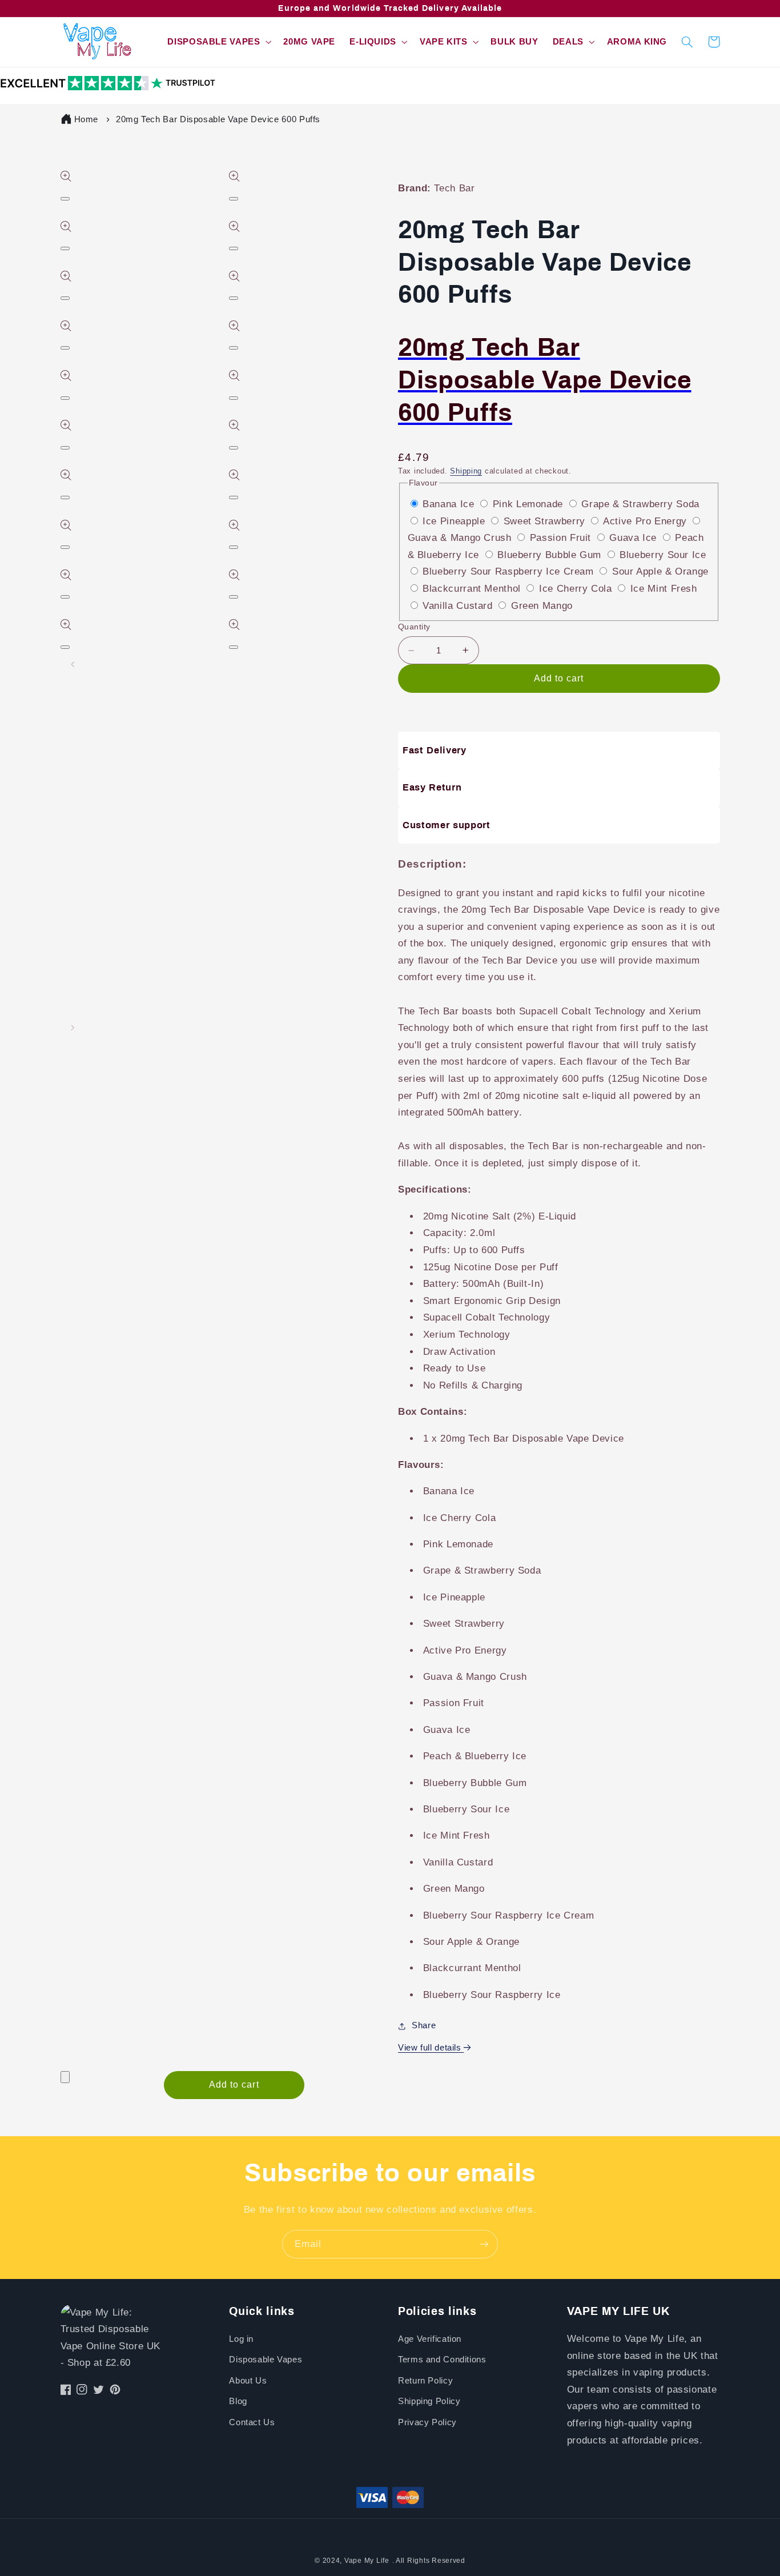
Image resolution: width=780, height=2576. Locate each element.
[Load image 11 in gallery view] (64, 870)
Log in (241, 2339)
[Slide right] (73, 1028)
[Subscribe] (484, 2244)
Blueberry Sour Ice (663, 555)
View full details (431, 2048)
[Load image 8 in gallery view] (64, 819)
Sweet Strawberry (546, 521)
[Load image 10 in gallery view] (64, 853)
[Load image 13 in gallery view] (64, 904)
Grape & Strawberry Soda (640, 504)
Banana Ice (450, 504)
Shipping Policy (429, 2401)
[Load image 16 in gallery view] (64, 954)
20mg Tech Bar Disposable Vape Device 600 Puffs (218, 119)
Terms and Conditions (442, 2360)
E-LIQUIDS (373, 42)
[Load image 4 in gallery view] (64, 752)
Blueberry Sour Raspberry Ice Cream (510, 571)
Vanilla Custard (459, 606)
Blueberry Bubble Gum (551, 555)
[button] (218, 42)
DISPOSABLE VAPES (214, 42)
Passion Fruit (562, 538)
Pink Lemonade (530, 504)
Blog (238, 2401)
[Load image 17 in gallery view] (64, 972)
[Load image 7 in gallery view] (64, 803)
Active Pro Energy (646, 521)
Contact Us (252, 2422)
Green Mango (542, 606)
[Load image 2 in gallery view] (64, 718)
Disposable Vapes (266, 2360)
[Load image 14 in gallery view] (64, 921)
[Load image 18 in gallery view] (64, 988)
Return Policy (425, 2381)
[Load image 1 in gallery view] (64, 701)
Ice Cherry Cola (577, 589)
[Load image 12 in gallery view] (64, 887)
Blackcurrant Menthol (473, 589)
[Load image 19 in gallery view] (64, 1005)
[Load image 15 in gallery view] (64, 938)
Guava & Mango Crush (461, 538)
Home (87, 119)
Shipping (466, 471)
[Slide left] (73, 664)
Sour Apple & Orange (660, 571)
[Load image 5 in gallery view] (64, 769)
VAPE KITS (444, 42)
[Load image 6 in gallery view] (64, 785)
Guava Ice (634, 538)
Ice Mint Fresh (664, 589)
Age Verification (430, 2339)
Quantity (414, 627)
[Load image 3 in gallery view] (64, 735)
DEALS (568, 42)
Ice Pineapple (455, 521)
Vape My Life (367, 2561)
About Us (248, 2381)
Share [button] (424, 2025)
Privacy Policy (427, 2422)
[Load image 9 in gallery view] (64, 836)
